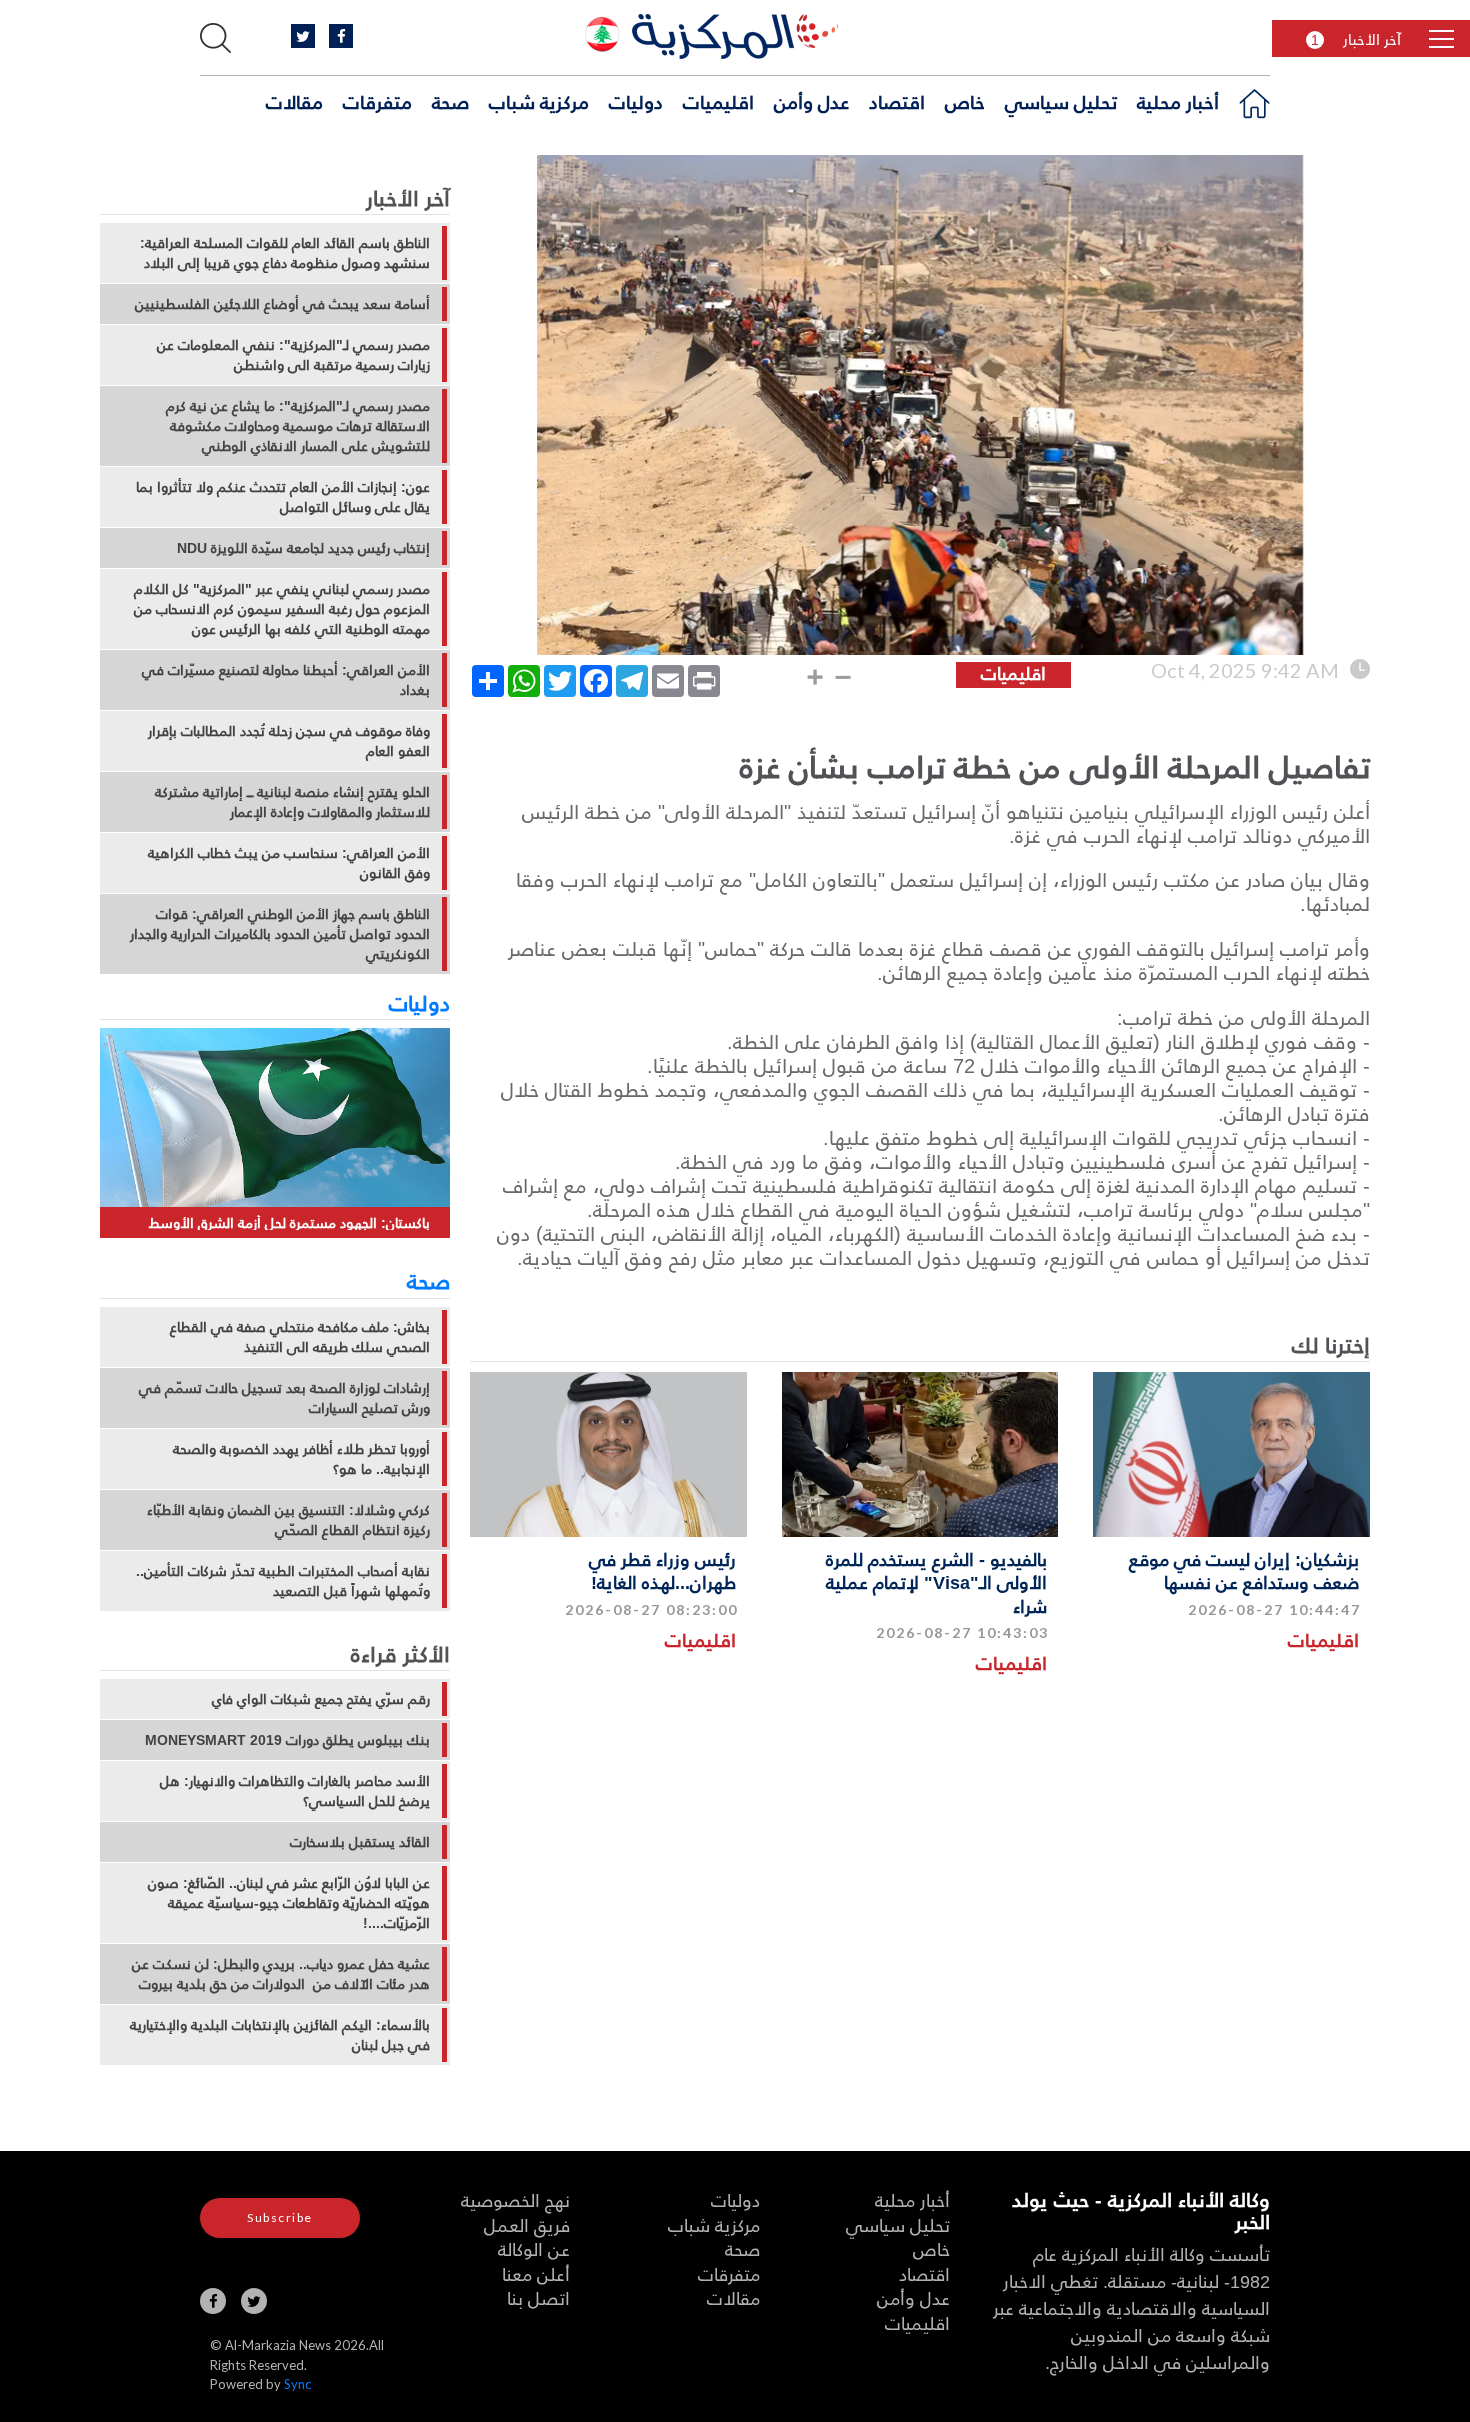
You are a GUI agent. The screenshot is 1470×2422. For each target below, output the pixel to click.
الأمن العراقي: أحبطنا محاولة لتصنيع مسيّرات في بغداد (286, 680)
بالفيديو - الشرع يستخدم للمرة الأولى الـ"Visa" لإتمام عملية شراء (936, 1582)
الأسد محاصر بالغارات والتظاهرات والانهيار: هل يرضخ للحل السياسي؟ (295, 1791)
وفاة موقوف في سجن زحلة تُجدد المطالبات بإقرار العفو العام (289, 741)
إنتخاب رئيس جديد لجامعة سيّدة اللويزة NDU (303, 548)
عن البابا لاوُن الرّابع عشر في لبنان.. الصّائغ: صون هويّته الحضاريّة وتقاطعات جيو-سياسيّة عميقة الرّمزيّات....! (289, 1903)
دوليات (636, 101)
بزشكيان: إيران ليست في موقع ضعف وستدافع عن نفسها (1244, 1570)
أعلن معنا (536, 2273)
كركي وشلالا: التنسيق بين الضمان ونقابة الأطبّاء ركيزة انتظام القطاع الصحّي (288, 1520)
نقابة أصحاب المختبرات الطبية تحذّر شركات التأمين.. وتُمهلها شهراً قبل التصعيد (283, 1581)
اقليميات (718, 101)
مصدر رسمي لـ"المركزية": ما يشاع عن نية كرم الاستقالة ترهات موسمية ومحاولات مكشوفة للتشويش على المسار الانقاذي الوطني (298, 426)
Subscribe (280, 2217)
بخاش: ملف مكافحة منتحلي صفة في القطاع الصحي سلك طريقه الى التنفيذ (300, 1337)
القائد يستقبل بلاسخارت (360, 1842)
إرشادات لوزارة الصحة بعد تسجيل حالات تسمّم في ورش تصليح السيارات (284, 1398)
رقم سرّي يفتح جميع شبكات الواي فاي (321, 1699)
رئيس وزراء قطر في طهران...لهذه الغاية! (662, 1570)
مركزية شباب (539, 101)
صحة (450, 101)
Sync (297, 2384)
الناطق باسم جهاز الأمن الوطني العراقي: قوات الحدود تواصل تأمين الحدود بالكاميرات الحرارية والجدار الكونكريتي (280, 934)
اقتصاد (897, 101)
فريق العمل (527, 2224)
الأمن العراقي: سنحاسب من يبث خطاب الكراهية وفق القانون (289, 863)
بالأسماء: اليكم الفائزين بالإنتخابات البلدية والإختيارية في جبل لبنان (280, 2035)
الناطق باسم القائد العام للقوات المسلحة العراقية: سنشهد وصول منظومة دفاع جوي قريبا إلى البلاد (285, 253)
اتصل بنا (538, 2297)
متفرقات (377, 101)
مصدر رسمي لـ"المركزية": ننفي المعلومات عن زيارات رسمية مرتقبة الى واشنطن (293, 355)
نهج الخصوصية (515, 2199)
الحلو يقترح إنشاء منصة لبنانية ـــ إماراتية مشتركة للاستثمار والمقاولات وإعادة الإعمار (292, 802)
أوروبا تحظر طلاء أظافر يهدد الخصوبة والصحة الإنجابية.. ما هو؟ (301, 1459)
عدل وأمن (811, 101)
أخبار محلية (1178, 101)
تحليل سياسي (1061, 101)
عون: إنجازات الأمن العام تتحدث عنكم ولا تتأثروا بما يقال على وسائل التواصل (283, 497)
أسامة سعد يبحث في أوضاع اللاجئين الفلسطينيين (282, 304)
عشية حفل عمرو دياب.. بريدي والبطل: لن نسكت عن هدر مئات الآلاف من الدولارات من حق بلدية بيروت (281, 1974)
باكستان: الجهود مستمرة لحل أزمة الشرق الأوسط (289, 1222)
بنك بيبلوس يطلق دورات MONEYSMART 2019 (287, 1740)
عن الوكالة (534, 2248)
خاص (965, 101)
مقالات (294, 101)
